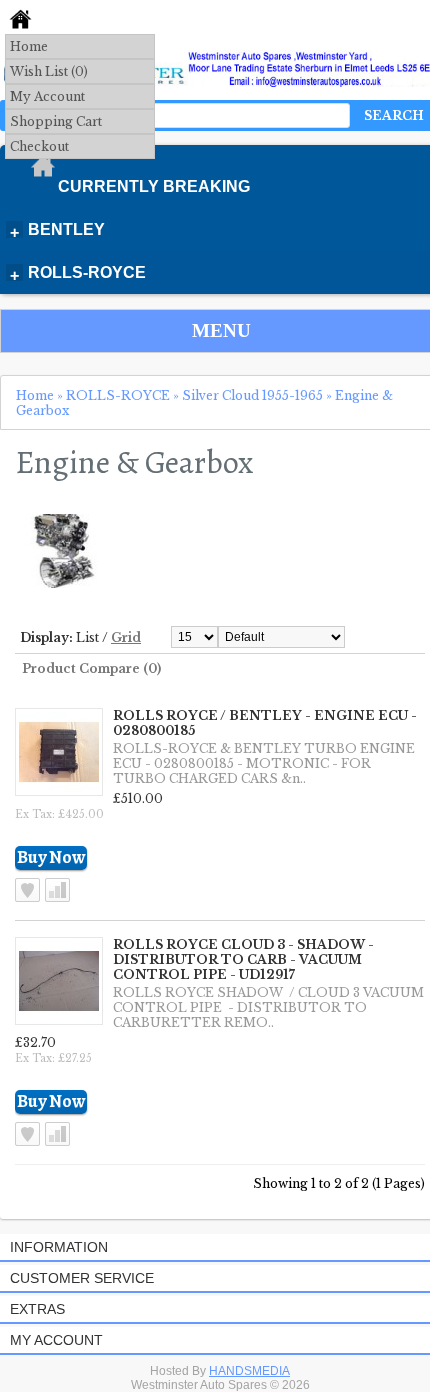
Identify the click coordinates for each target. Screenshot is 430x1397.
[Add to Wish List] (27, 890)
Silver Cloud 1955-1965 (252, 395)
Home (29, 46)
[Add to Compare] (57, 890)
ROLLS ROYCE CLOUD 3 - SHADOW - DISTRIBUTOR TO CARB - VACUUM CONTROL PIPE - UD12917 (243, 959)
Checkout (39, 146)
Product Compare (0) (91, 668)
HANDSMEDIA (249, 1371)
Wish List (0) (49, 71)
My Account (47, 96)
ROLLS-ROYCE (118, 395)
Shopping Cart (56, 121)
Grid (126, 637)
